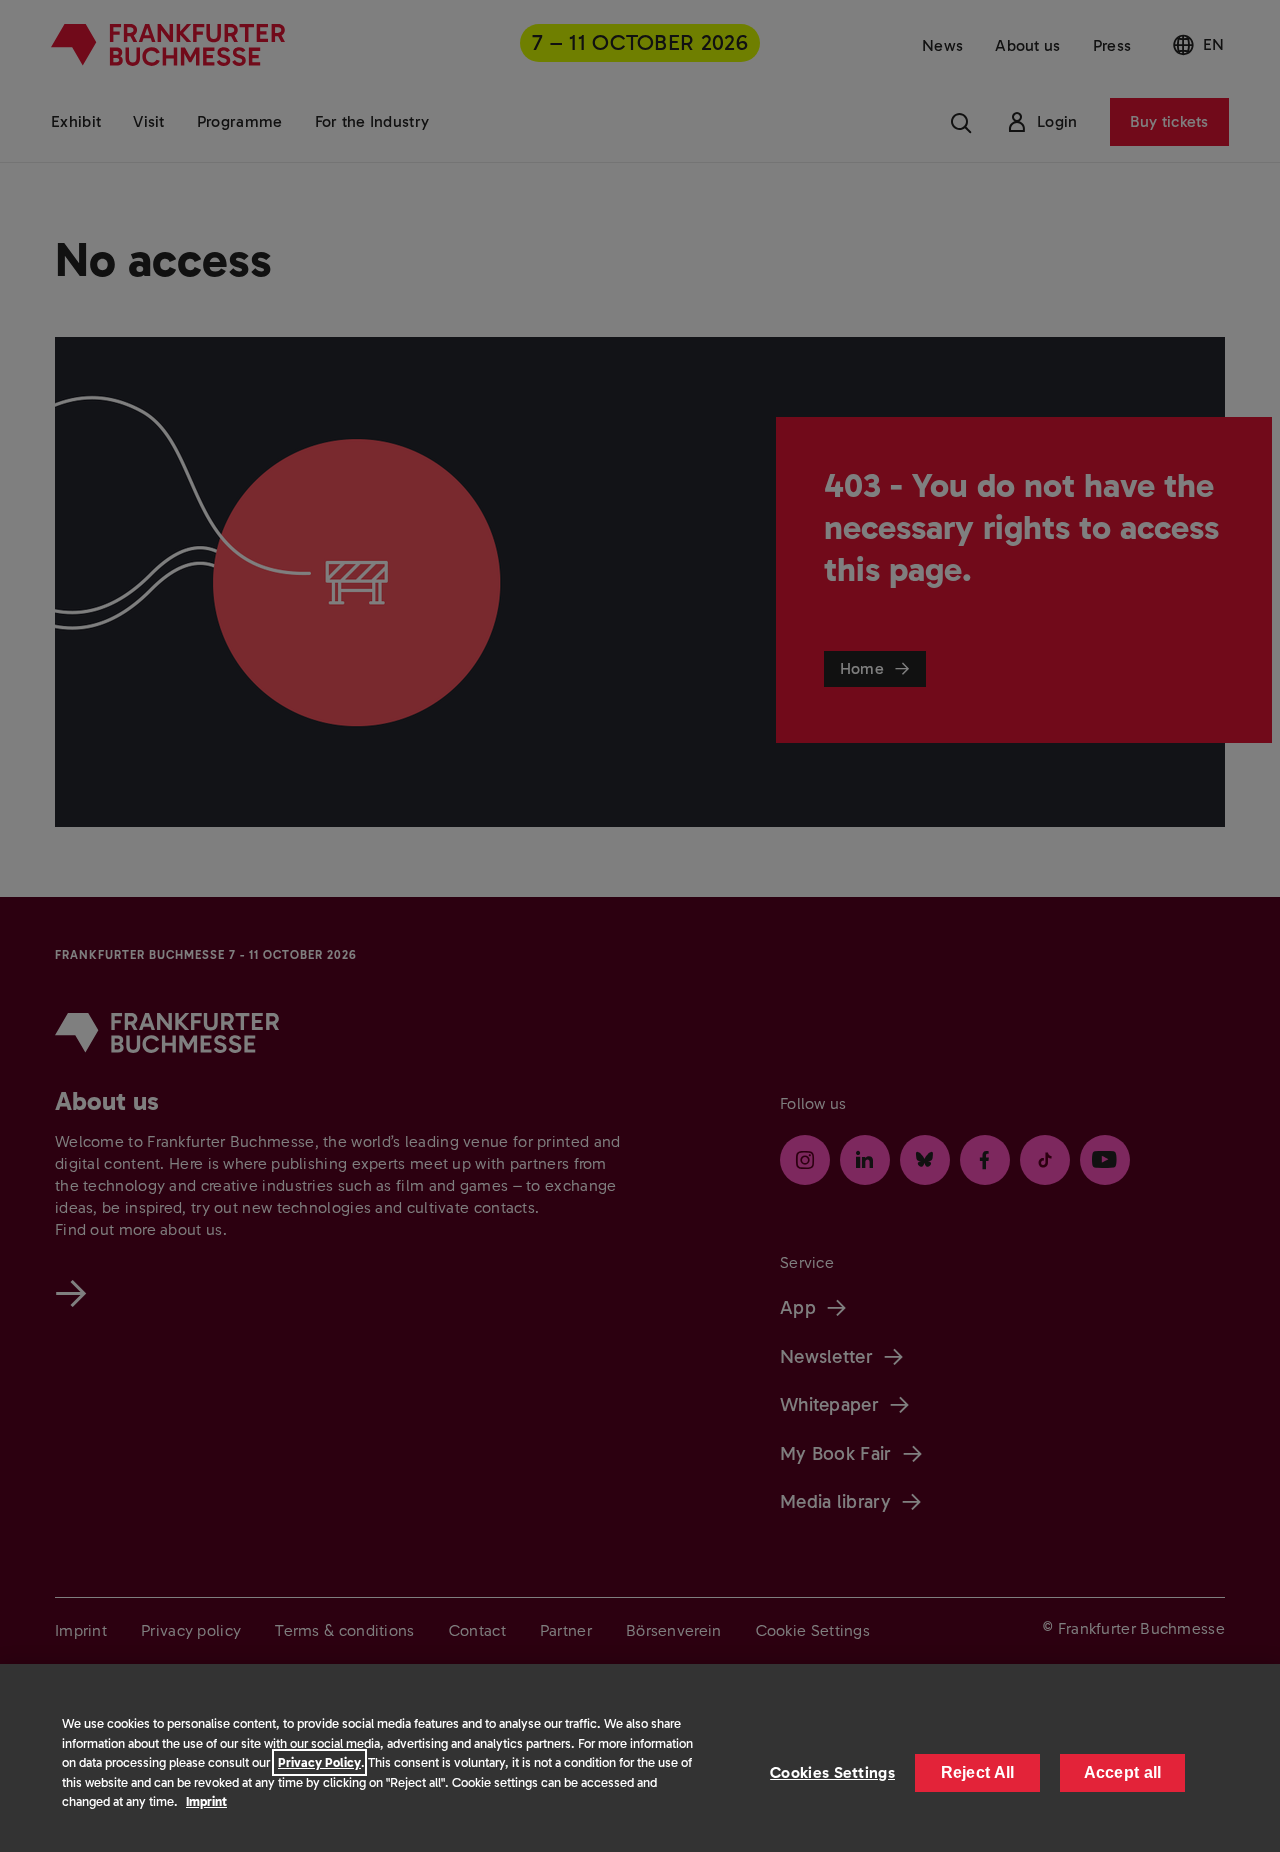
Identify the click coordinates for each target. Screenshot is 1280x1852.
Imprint (206, 1801)
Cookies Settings (832, 1772)
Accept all (1123, 1772)
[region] (640, 1758)
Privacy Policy (319, 1762)
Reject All (978, 1772)
